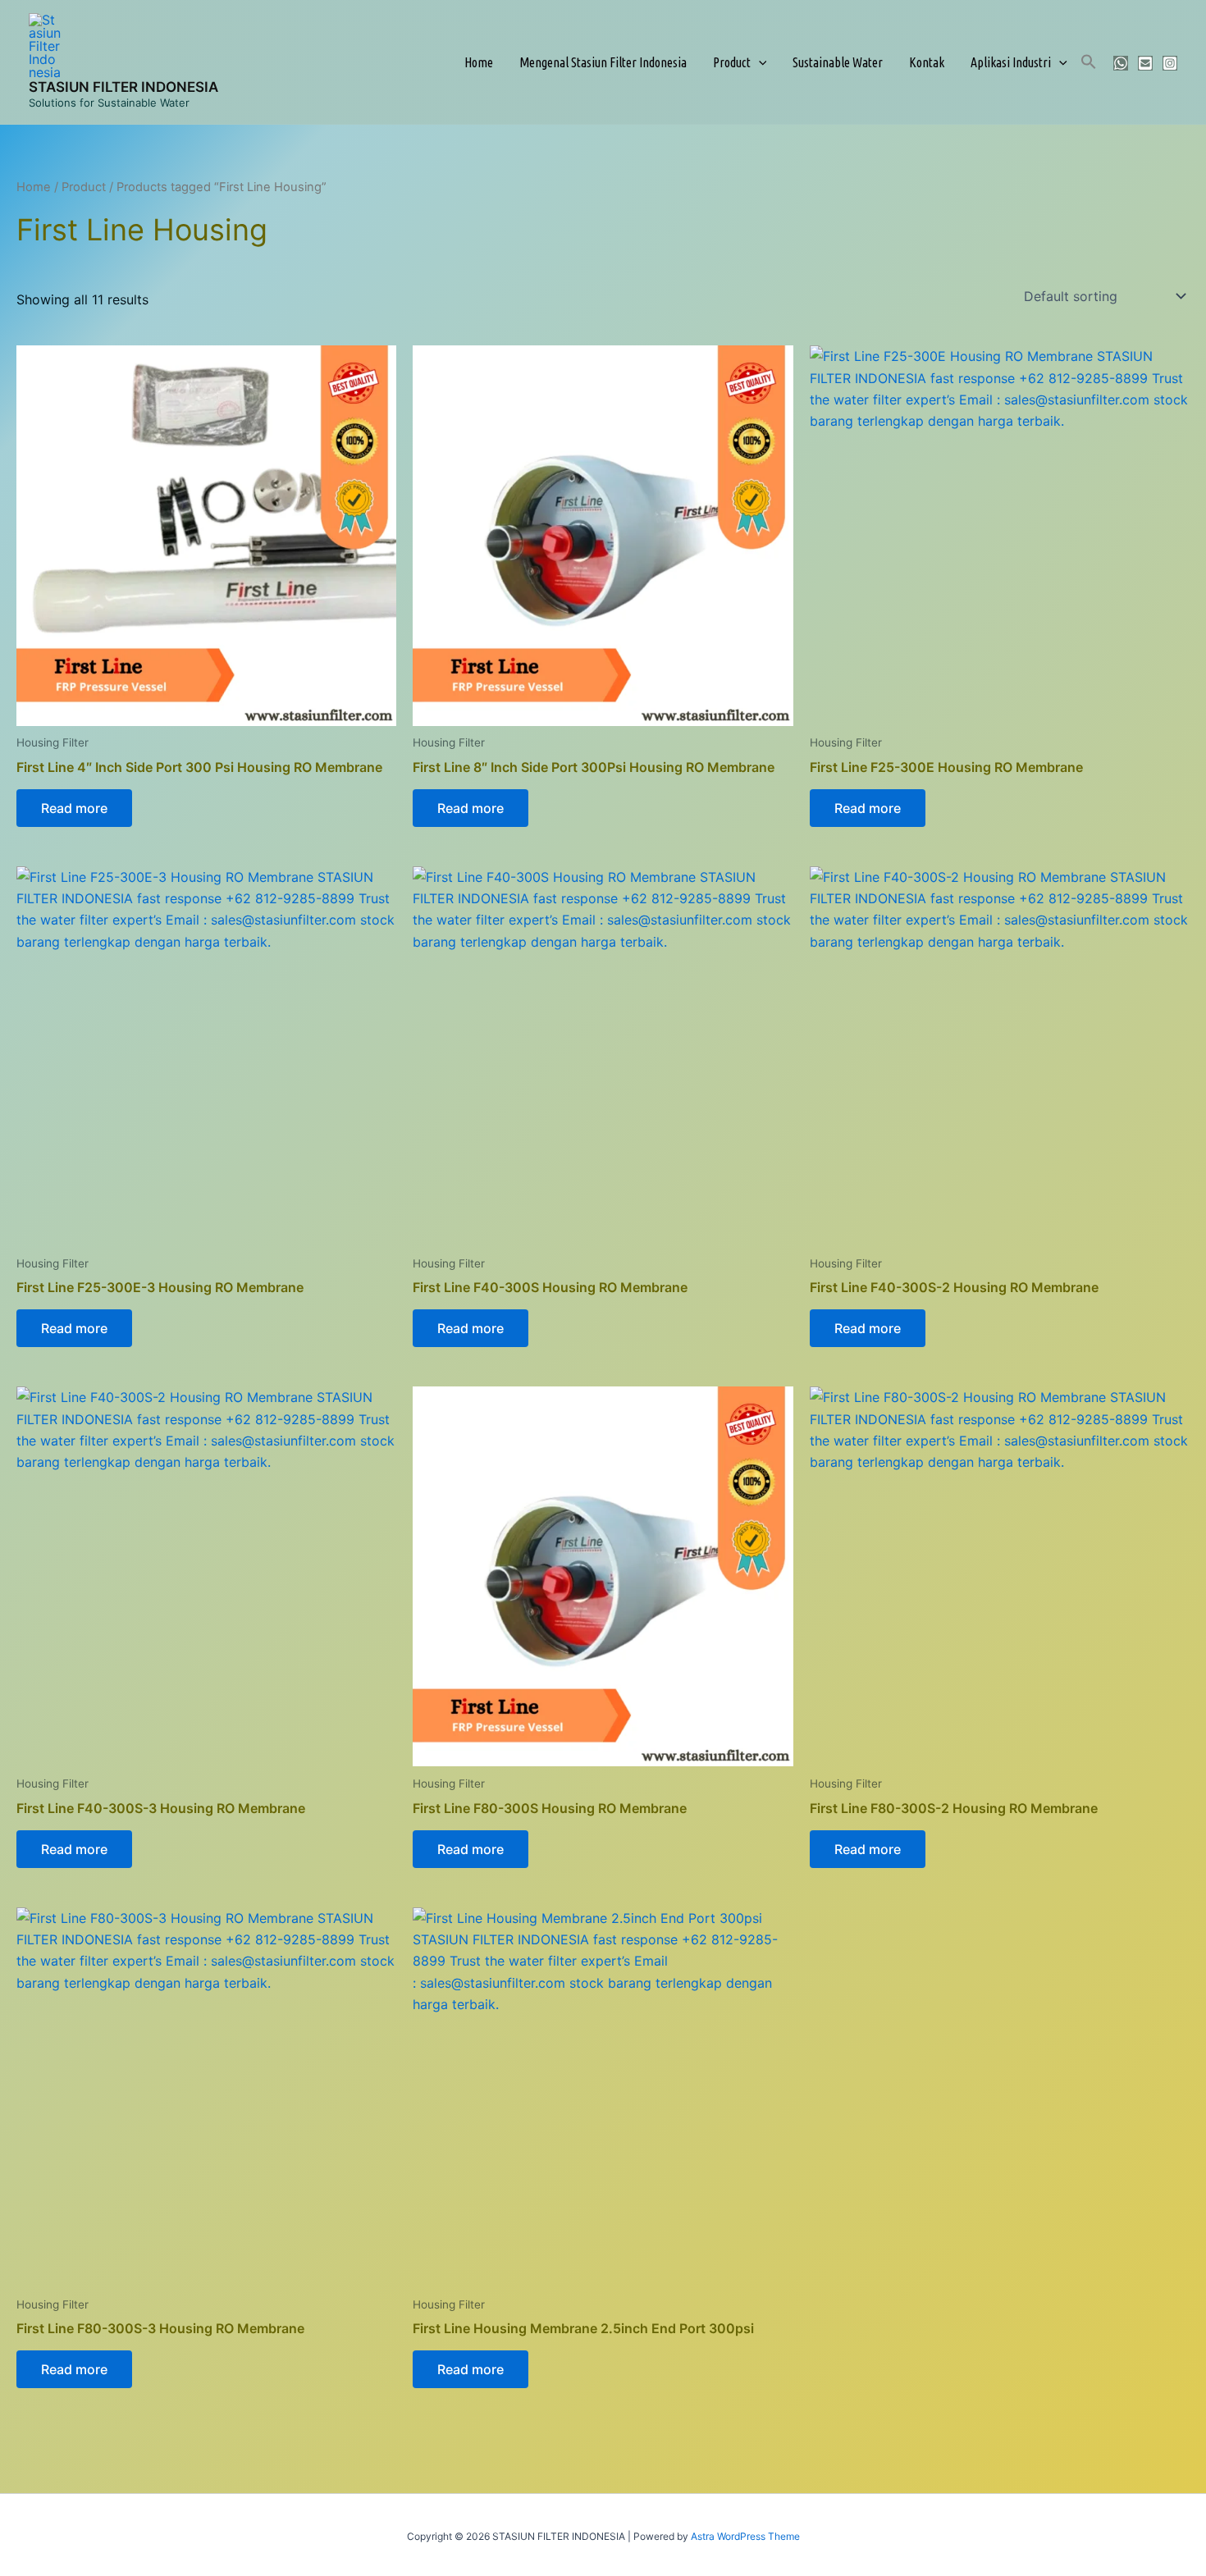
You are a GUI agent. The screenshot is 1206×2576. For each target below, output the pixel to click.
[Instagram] (1170, 63)
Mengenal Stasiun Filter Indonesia (603, 62)
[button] (759, 62)
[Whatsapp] (1121, 63)
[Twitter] (1145, 63)
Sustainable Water (838, 62)
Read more (74, 808)
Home (479, 62)
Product (732, 62)
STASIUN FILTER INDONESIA (123, 87)
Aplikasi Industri (1011, 62)
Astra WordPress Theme (745, 2536)
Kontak (927, 62)
